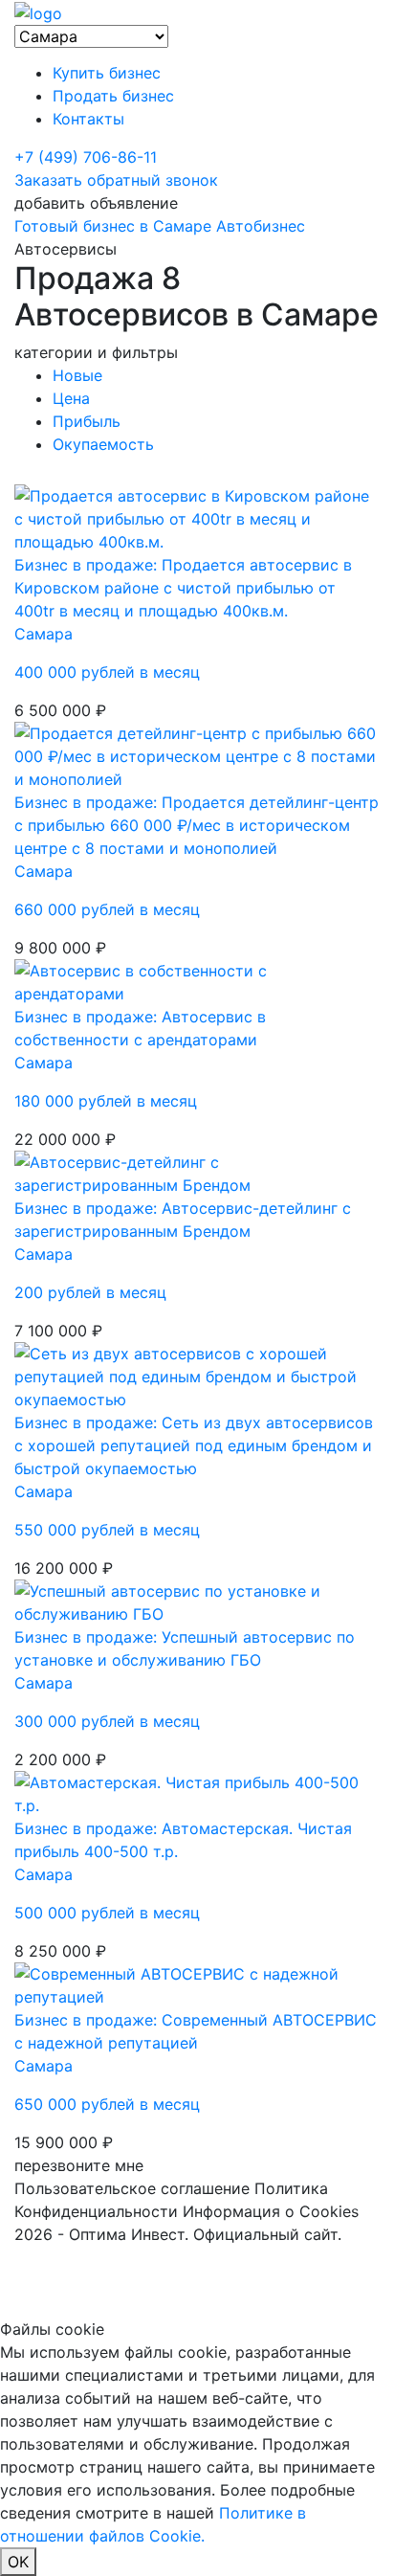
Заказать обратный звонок (116, 180)
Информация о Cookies (271, 2211)
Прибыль (87, 421)
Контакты (88, 119)
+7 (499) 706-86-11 (86, 157)
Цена (71, 398)
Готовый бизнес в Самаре (113, 226)
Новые (77, 375)
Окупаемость (103, 444)
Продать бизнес (113, 96)
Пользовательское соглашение (132, 2188)
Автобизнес (261, 226)
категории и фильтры (96, 352)
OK (18, 2562)
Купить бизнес (107, 73)
